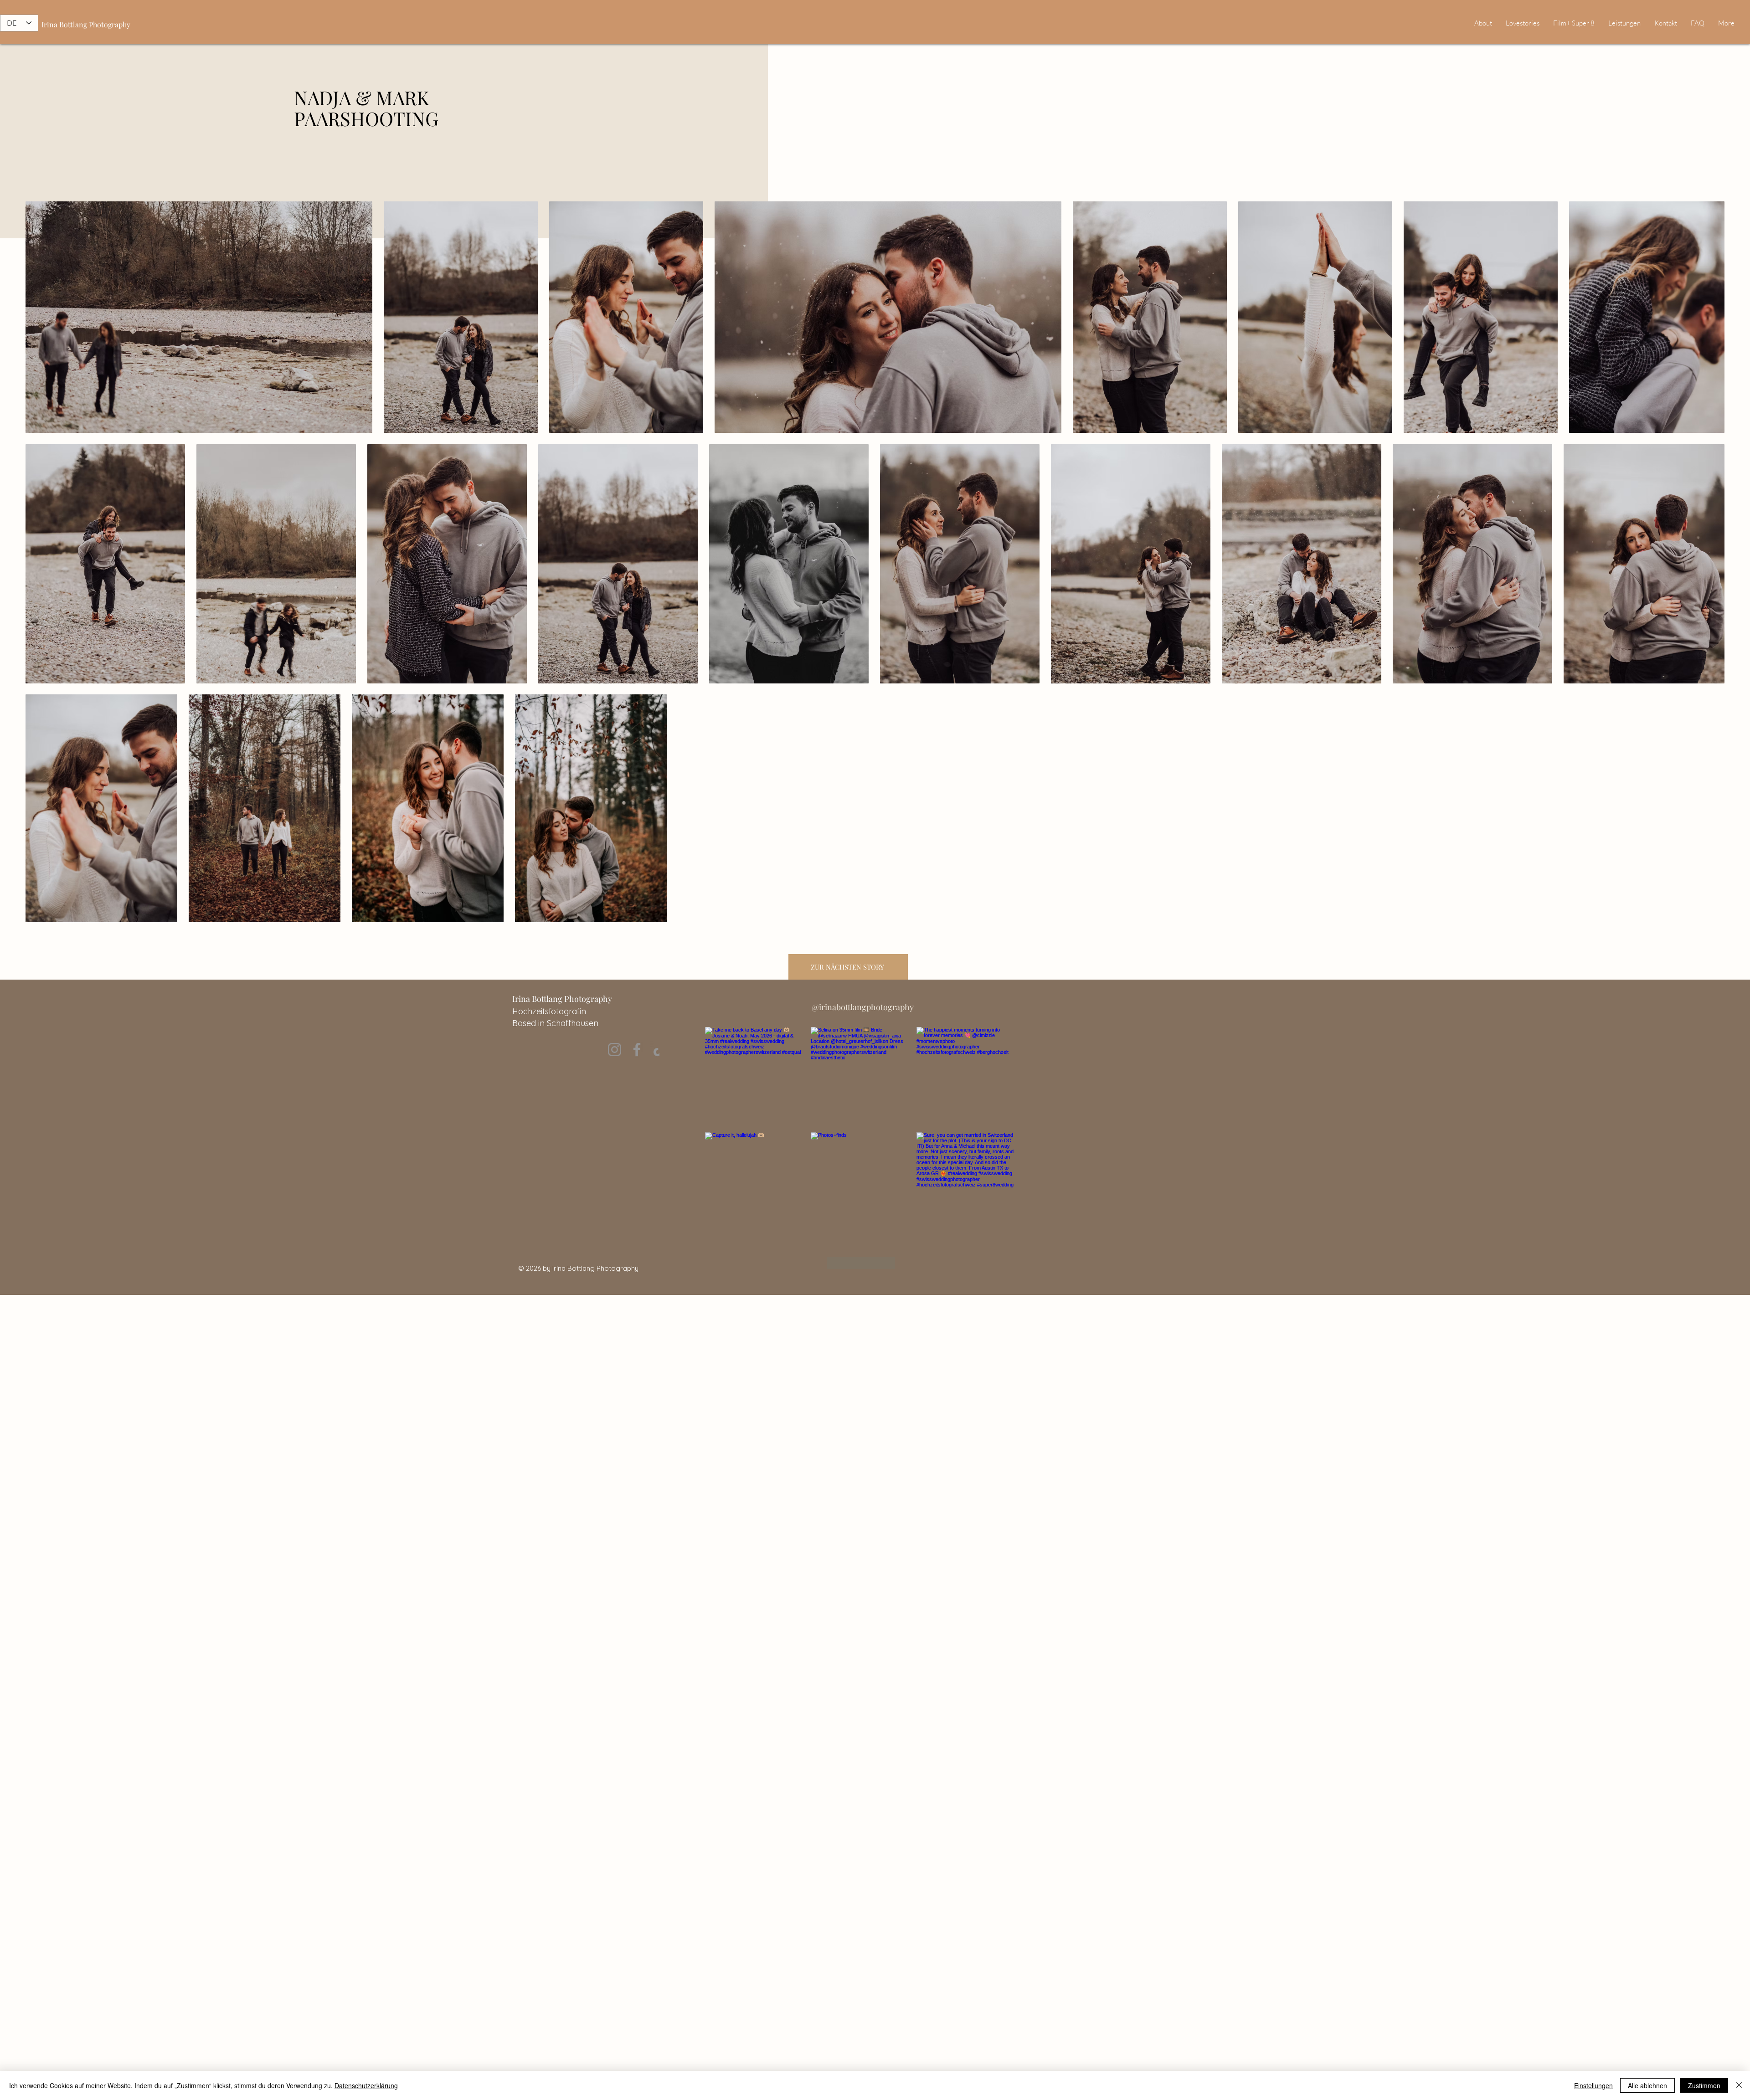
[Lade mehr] (861, 1263)
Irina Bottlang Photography (86, 24)
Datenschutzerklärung (366, 2085)
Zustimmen (1704, 2085)
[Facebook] (637, 1050)
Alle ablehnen (1647, 2085)
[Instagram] (615, 1050)
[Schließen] (1739, 2085)
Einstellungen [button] (1593, 2085)
